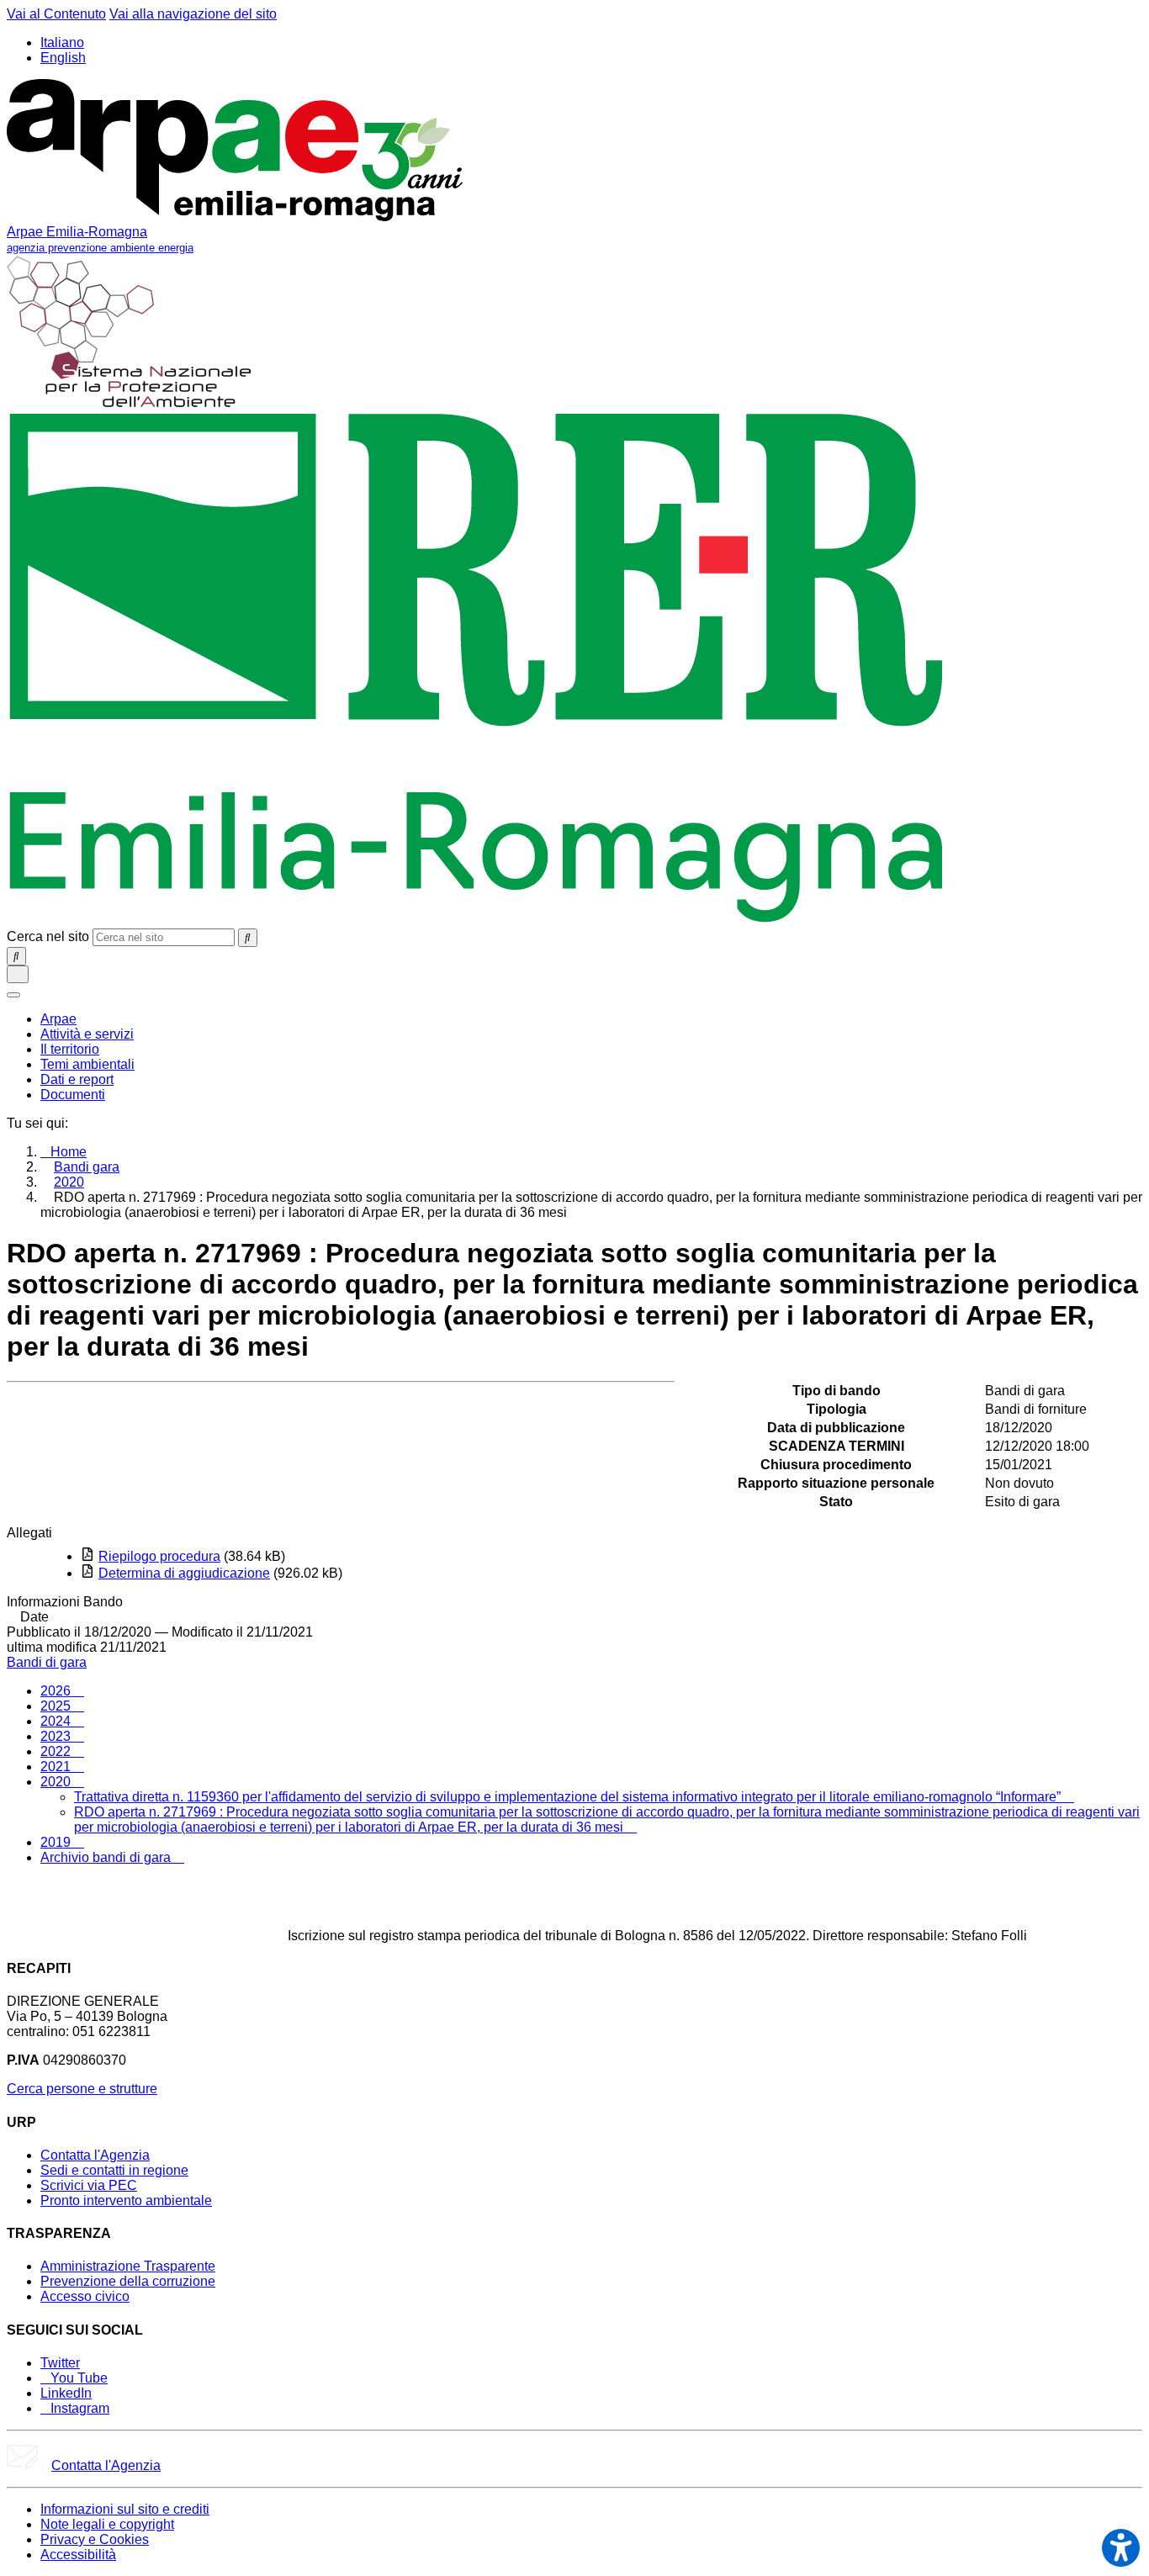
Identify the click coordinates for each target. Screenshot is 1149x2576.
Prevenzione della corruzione (128, 2281)
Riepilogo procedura (159, 1556)
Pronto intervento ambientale (126, 2200)
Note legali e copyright (107, 2524)
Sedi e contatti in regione (114, 2170)
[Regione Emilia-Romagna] (477, 920)
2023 (57, 1736)
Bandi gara (87, 1167)
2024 (57, 1721)
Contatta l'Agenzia (95, 2155)
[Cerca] (248, 938)
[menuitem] (58, 1019)
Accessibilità (78, 2555)
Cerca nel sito (48, 936)
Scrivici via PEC (89, 2185)
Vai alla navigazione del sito (193, 14)
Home (69, 1152)
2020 (69, 1182)
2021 (57, 1767)
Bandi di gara (47, 1662)
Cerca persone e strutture (82, 2089)
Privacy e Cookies (95, 2539)
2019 (57, 1842)
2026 (57, 1691)
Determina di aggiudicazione (184, 1573)
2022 (57, 1751)
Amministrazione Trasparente (128, 2266)
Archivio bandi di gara (107, 1857)
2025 (57, 1706)
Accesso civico (85, 2296)
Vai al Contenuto (56, 14)
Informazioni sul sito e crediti (125, 2509)
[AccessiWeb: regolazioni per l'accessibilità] (1121, 2548)
